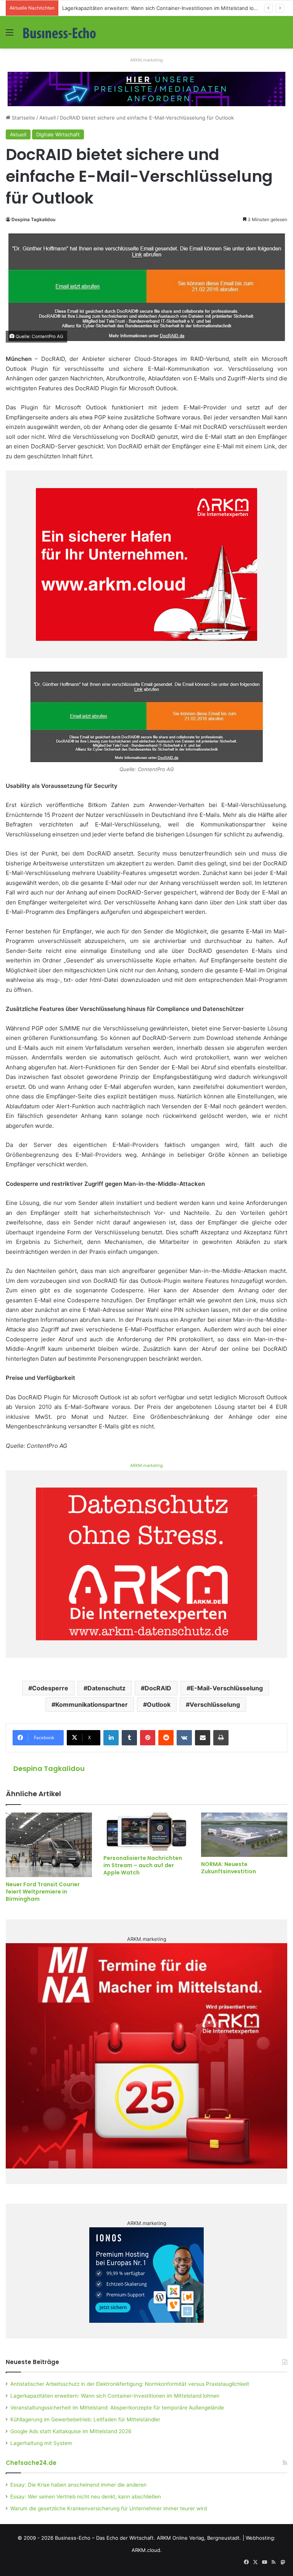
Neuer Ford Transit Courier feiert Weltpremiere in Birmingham (43, 1892)
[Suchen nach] (283, 35)
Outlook (159, 1704)
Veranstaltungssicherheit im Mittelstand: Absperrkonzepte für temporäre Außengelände (117, 2408)
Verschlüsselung (215, 1704)
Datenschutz (106, 1688)
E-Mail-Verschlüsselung (227, 1688)
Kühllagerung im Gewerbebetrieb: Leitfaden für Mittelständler (85, 2419)
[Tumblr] (129, 1738)
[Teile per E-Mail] (203, 1738)
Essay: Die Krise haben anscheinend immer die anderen (78, 2485)
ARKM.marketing (146, 60)
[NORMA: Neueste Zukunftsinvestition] (244, 1835)
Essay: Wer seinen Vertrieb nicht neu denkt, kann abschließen (86, 2497)
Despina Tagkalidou (33, 219)
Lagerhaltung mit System (41, 2443)
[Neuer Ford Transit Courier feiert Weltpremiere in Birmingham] (49, 1845)
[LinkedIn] (111, 1738)
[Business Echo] (60, 32)
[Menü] (10, 35)
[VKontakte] (184, 1738)
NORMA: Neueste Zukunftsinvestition (229, 1868)
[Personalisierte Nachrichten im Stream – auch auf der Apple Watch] (146, 1832)
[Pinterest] (148, 1738)
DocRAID (158, 1688)
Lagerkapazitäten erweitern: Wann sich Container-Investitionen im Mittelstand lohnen (115, 2396)
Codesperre (50, 1688)
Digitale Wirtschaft (58, 134)
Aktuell (47, 118)
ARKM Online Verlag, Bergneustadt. (199, 2538)
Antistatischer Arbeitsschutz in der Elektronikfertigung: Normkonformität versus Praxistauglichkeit (130, 2384)
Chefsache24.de (31, 2463)
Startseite (23, 118)
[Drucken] (221, 1738)
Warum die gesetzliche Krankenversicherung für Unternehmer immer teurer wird (109, 2508)
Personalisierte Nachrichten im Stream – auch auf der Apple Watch (143, 1865)
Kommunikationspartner (92, 1704)
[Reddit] (166, 1738)
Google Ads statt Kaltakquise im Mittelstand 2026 (71, 2431)
